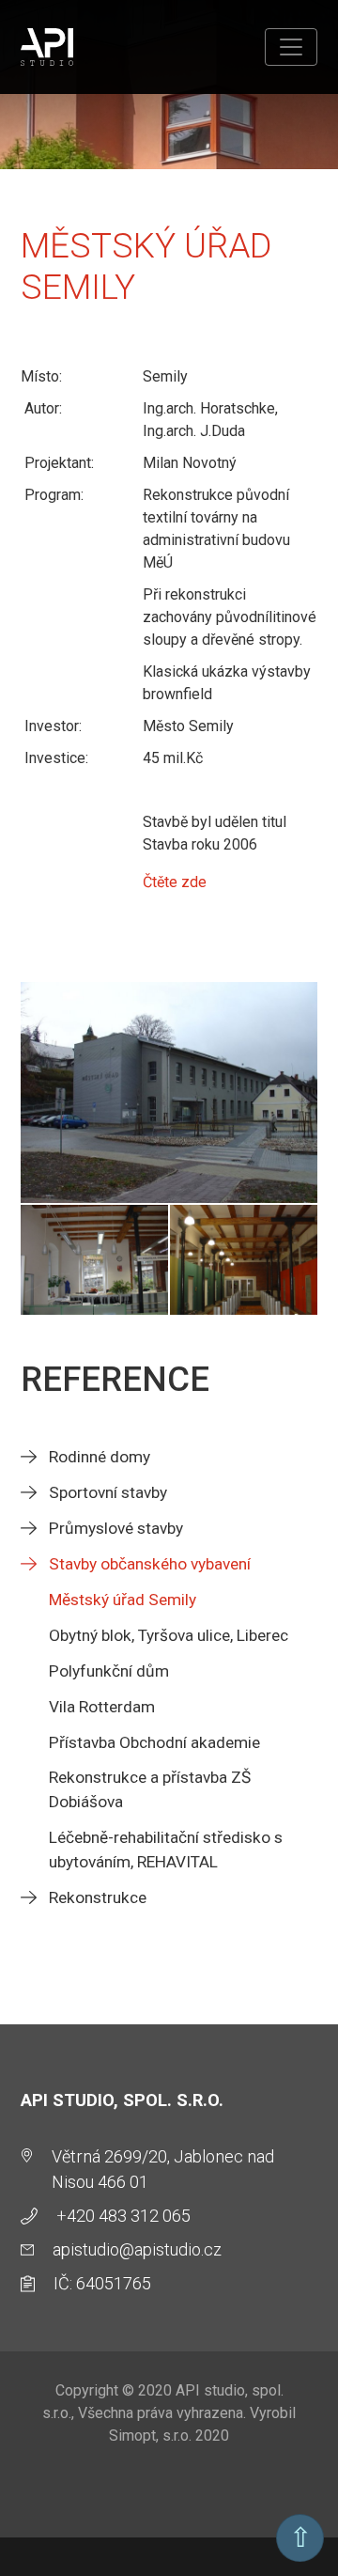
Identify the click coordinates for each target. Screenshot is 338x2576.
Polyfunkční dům (109, 1671)
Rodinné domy (100, 1457)
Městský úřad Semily (123, 1600)
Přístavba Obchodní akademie (154, 1742)
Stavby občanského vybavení (150, 1564)
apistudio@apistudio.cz (137, 2249)
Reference (115, 1379)
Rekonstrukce (98, 1897)
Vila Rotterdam (102, 1707)
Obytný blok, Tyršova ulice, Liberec (169, 1635)
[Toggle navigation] (291, 47)
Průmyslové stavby (116, 1528)
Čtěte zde (175, 882)
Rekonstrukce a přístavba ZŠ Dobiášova (150, 1789)
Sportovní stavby (108, 1492)
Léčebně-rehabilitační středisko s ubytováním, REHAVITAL (166, 1850)
